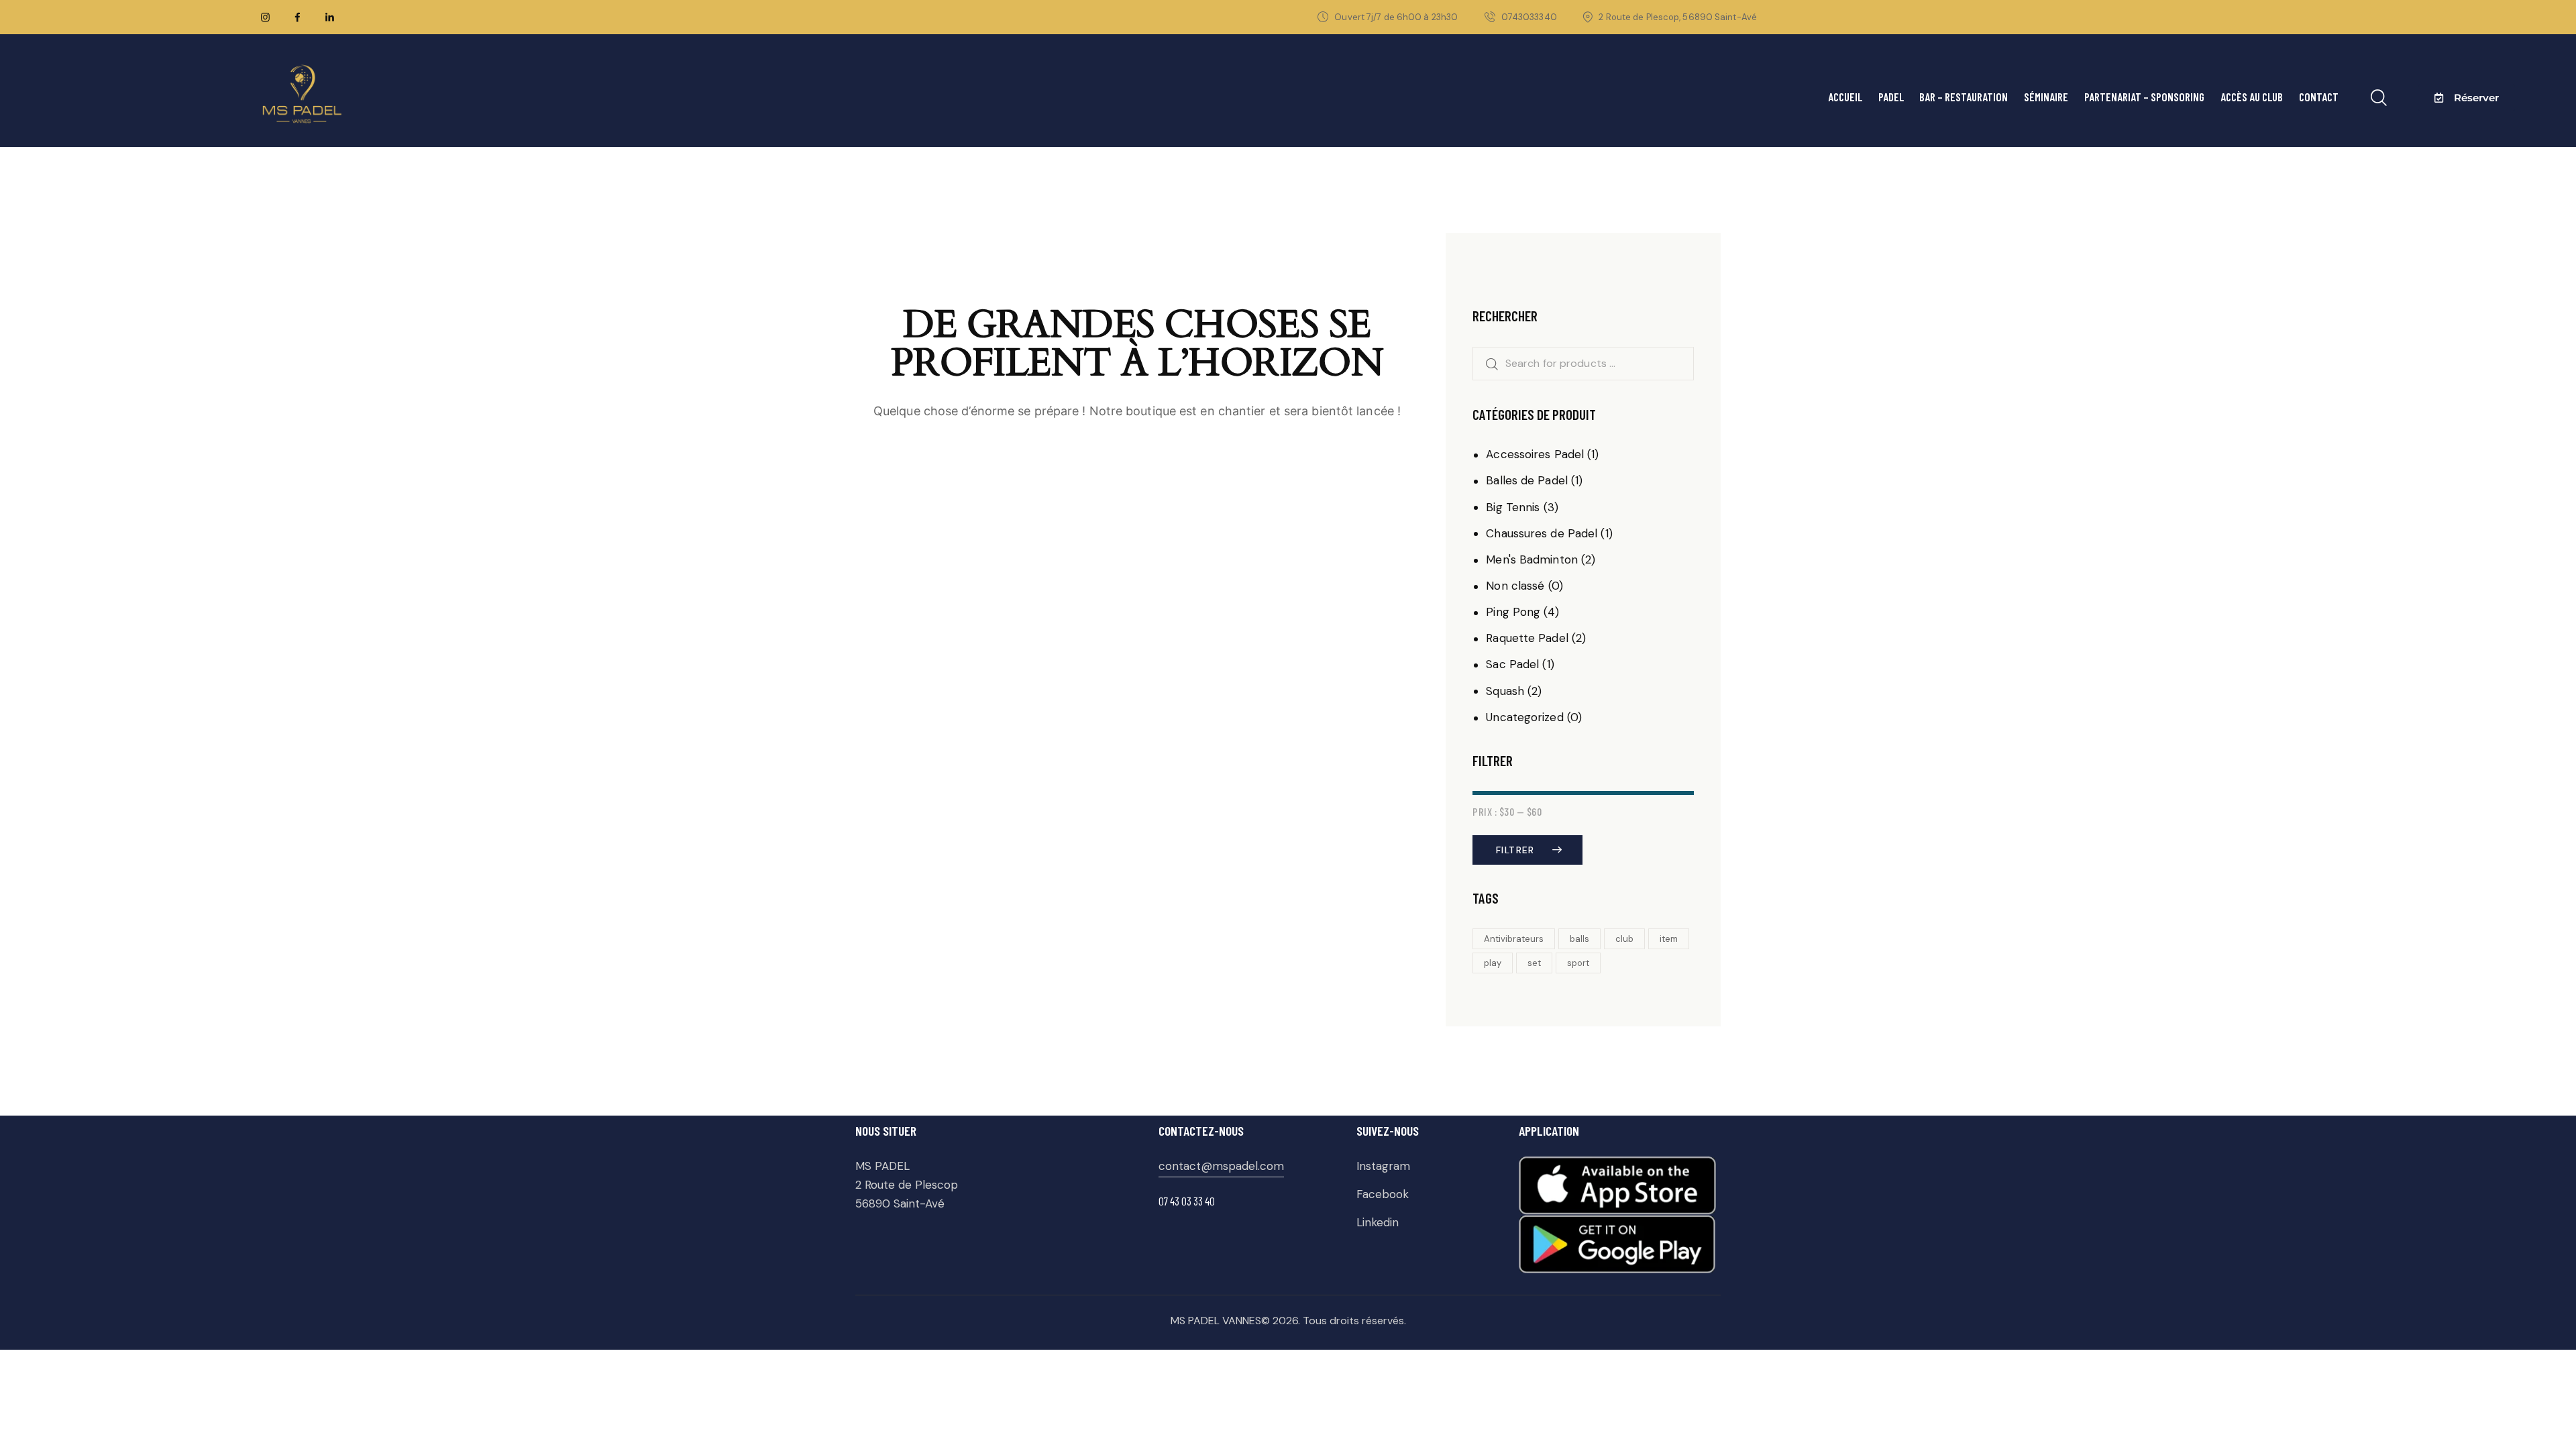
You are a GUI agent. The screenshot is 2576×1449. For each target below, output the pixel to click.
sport (1578, 963)
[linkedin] (329, 17)
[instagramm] (265, 17)
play (1493, 963)
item (1669, 939)
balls (1579, 939)
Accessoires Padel (1535, 454)
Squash (1505, 691)
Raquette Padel (1527, 638)
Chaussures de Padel (1542, 533)
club (1624, 939)
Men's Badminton (1532, 559)
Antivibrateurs (1514, 939)
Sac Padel (1512, 664)
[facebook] (297, 17)
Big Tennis (1513, 507)
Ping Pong (1513, 612)
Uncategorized (1524, 717)
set (1534, 963)
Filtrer (1515, 850)
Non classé (1515, 586)
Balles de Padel (1527, 480)
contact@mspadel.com (1221, 1166)
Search (1487, 364)
